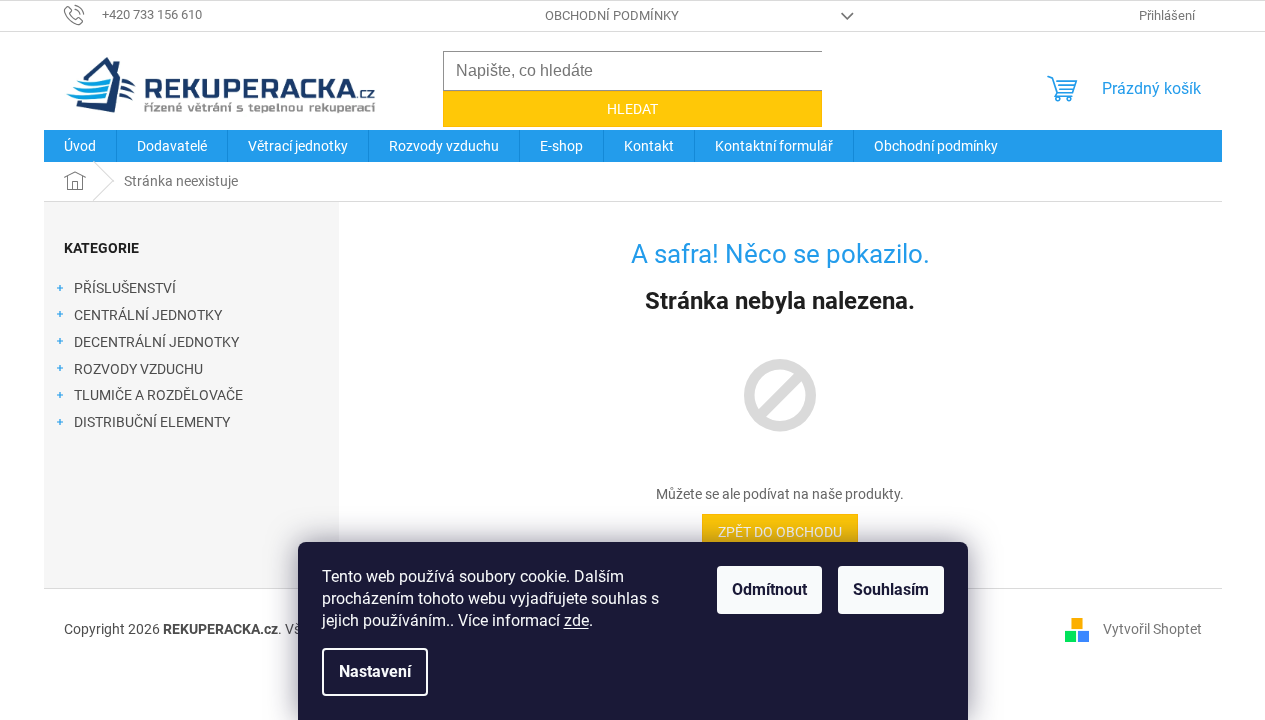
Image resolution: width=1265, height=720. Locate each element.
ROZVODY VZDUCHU (138, 369)
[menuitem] (80, 146)
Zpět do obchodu (780, 532)
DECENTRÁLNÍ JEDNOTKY (156, 342)
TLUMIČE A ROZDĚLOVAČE (158, 395)
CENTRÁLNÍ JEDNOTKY (148, 315)
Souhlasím (891, 589)
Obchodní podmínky (612, 15)
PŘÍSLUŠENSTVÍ (125, 288)
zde (576, 620)
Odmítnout (769, 589)
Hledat (632, 109)
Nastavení (375, 671)
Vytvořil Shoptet (1152, 628)
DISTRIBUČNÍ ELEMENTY (152, 422)
